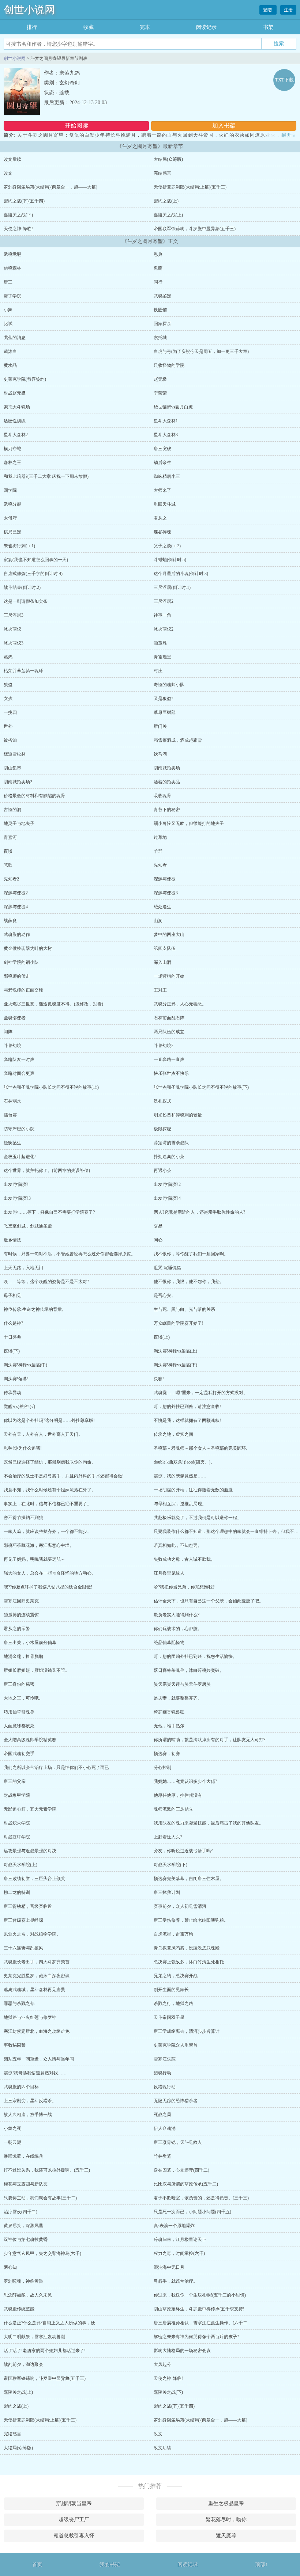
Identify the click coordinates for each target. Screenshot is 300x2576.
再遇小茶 (162, 1171)
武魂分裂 (12, 504)
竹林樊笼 (162, 2156)
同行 (158, 282)
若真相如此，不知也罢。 (178, 1545)
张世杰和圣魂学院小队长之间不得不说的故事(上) (51, 1087)
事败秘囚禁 (15, 2045)
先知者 (160, 865)
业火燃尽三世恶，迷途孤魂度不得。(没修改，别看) (53, 1004)
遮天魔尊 (226, 2536)
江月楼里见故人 (169, 1573)
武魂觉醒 (12, 254)
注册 (288, 10)
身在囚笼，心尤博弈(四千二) (181, 2170)
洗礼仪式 (162, 1101)
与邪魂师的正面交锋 (23, 990)
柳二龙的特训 (17, 1892)
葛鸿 (8, 657)
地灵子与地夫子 (19, 823)
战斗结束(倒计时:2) (22, 587)
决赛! (159, 1379)
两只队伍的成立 (169, 1032)
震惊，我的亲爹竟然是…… (180, 1476)
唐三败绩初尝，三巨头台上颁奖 (34, 1879)
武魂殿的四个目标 (21, 2087)
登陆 (268, 10)
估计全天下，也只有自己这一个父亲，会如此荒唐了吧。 (209, 1601)
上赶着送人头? (168, 1837)
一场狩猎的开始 (169, 976)
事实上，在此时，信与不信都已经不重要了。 (48, 1504)
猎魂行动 (162, 2073)
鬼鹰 (158, 268)
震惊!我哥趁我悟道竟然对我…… (35, 2073)
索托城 (160, 338)
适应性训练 (15, 421)
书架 (268, 27)
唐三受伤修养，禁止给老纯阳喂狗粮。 (191, 1920)
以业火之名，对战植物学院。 (32, 1934)
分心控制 (162, 1768)
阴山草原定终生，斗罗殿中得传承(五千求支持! (199, 2309)
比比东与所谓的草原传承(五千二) (186, 2184)
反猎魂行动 (165, 2087)
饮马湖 (160, 754)
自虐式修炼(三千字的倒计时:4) (33, 574)
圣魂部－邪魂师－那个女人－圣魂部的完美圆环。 (202, 1448)
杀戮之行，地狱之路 (173, 2004)
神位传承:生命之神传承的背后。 (35, 1309)
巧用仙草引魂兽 (19, 1712)
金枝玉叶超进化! (20, 1157)
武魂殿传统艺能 (19, 2309)
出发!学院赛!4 (167, 1198)
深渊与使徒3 (166, 893)
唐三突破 (162, 449)
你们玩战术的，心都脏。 (178, 1629)
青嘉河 (10, 837)
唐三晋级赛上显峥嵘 (23, 1920)
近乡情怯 (12, 1240)
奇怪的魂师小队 (169, 685)
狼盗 (8, 685)
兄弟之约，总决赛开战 (176, 1976)
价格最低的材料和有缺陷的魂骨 (34, 796)
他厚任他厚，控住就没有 (178, 1795)
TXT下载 (284, 80)
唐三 (8, 282)
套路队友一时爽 (19, 1059)
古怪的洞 (12, 810)
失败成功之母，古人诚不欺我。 (184, 1559)
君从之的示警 (17, 1629)
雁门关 (160, 726)
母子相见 (12, 1295)
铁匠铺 (160, 310)
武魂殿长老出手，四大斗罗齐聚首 (37, 1962)
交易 (158, 1226)
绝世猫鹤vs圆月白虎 (173, 407)
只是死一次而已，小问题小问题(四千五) (192, 2212)
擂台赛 (10, 1115)
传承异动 (12, 1393)
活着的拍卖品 (167, 782)
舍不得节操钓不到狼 (23, 1518)
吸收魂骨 (162, 796)
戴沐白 (10, 351)
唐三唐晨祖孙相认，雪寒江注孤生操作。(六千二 (200, 2323)
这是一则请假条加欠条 (26, 601)
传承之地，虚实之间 (173, 1434)
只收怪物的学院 (169, 365)
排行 (32, 27)
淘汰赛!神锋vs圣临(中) (25, 1365)
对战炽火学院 (17, 1823)
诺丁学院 (12, 296)
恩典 (158, 254)
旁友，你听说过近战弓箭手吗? (183, 1851)
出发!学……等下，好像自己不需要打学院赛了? (49, 1212)
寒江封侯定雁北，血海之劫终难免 (37, 2031)
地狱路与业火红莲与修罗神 (30, 2017)
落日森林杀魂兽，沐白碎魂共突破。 (189, 1670)
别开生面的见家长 (171, 1990)
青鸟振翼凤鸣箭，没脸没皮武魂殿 (187, 1948)
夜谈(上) (162, 1337)
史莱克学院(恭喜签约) (25, 379)
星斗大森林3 (166, 435)
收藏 (89, 27)
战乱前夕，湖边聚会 (23, 2364)
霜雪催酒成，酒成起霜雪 (178, 740)
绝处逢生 (162, 907)
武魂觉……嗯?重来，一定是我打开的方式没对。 (201, 1393)
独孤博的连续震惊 (21, 1615)
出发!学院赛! (16, 1184)
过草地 (160, 837)
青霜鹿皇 (162, 657)
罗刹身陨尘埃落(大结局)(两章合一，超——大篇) (50, 187)
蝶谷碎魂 (162, 532)
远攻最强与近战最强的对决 (30, 1851)
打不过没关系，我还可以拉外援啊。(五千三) (47, 2170)
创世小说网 (29, 10)
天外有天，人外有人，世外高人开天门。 (43, 1434)
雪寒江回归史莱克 (21, 1601)
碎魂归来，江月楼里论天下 (180, 2240)
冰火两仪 (12, 629)
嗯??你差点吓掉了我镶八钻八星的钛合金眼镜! (48, 1587)
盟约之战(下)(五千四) (24, 201)
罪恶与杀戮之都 (19, 2004)
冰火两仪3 (14, 643)
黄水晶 (10, 365)
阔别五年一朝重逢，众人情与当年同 (39, 2059)
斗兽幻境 (12, 1046)
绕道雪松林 (15, 754)
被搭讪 (10, 740)
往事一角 (162, 615)
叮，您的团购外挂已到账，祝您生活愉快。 (195, 1656)
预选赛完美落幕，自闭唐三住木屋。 (189, 1879)
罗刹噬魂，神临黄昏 (23, 2281)
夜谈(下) (12, 1351)
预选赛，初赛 (167, 1754)
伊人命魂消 (165, 2128)
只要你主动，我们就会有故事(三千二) (40, 2198)
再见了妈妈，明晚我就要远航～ (34, 1559)
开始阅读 (76, 125)
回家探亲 (162, 324)
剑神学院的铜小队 (21, 962)
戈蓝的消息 (15, 338)
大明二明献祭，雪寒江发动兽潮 (34, 2337)
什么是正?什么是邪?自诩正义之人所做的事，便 (49, 2323)
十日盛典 (12, 1337)
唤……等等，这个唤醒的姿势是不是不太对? (46, 1282)
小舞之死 (12, 2128)
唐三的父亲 (15, 1781)
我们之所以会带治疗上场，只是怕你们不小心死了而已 (56, 1768)
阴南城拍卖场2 (18, 782)
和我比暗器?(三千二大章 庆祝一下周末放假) (46, 476)
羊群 (158, 851)
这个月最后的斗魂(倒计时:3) (181, 574)
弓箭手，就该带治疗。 (176, 2281)
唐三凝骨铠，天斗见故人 (178, 2142)
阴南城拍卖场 (167, 768)
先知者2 (11, 879)
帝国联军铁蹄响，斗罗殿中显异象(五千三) (195, 229)
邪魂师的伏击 (17, 976)
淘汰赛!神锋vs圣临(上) (175, 1351)
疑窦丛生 (12, 1143)
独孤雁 (160, 643)
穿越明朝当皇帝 (74, 2503)
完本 (145, 27)
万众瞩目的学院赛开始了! (179, 1323)
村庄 (158, 671)
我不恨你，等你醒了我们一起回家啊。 (191, 1254)
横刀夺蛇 (12, 449)
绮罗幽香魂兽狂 (169, 1712)
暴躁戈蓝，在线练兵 (23, 2156)
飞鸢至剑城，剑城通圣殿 (28, 1226)
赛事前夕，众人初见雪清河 (180, 1906)
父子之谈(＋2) (167, 546)
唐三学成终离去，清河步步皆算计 (187, 2031)
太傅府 (10, 518)
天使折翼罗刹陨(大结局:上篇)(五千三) (190, 187)
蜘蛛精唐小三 (167, 476)
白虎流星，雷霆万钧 (173, 1934)
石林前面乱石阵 (169, 1018)
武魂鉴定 (162, 296)
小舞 (8, 310)
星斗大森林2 (16, 435)
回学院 (10, 490)
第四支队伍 (165, 948)
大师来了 (162, 490)
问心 (158, 1240)
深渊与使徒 (165, 879)
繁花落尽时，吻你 (226, 2520)
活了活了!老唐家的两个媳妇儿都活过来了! (45, 2351)
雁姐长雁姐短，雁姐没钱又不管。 (37, 1670)
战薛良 (10, 921)
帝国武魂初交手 (19, 1754)
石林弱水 (12, 1101)
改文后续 (12, 159)
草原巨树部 (165, 712)
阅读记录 (206, 27)
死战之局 (162, 2115)
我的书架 (110, 2564)
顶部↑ (261, 2564)
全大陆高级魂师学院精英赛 (30, 1740)
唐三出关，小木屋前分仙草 (30, 1643)
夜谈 (8, 851)
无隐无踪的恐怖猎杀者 (176, 2101)
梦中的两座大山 (169, 935)
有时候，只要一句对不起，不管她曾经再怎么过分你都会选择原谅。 (70, 1254)
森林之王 (12, 463)
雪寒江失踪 (165, 2059)
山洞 (158, 921)
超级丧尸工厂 (74, 2520)
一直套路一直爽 (169, 1059)
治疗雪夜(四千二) (20, 2212)
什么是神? (13, 1323)
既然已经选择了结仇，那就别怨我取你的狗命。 (50, 1462)
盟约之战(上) (166, 201)
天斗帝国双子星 (169, 2017)
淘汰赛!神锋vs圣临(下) (175, 1365)
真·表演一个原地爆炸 (174, 2226)
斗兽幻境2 (164, 1046)
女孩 (8, 699)
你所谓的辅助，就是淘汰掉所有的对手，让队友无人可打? (209, 1740)
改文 (8, 173)
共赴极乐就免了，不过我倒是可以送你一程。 (198, 1518)
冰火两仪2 (164, 629)
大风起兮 (162, 2364)
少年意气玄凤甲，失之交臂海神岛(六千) (42, 2253)
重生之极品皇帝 (226, 2503)
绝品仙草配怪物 (169, 1643)
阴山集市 (12, 768)
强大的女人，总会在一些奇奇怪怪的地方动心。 (50, 1573)
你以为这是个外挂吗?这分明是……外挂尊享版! (49, 1420)
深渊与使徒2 (16, 893)
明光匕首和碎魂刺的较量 (178, 1115)
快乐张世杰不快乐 (171, 1073)
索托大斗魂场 (17, 407)
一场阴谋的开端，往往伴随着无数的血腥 (193, 1490)
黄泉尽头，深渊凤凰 (23, 2226)
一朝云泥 (12, 2142)
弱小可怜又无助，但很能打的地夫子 (189, 823)
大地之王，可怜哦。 (23, 1698)
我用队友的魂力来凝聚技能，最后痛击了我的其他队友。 (209, 1823)
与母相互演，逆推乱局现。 (180, 1504)
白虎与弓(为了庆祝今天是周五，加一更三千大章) (201, 351)
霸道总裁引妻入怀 (74, 2536)
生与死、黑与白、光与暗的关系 (184, 1309)
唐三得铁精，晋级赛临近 (28, 1906)
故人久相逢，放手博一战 (28, 2115)
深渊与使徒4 (16, 907)
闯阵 (8, 1032)
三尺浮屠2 (164, 601)
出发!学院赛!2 (167, 1184)
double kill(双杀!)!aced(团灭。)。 (184, 1462)
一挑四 (10, 712)
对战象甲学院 (17, 1795)
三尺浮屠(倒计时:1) (172, 587)
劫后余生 (162, 463)
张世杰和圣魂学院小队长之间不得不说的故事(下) (201, 1087)
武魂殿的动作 (17, 935)
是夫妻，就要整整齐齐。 (178, 1698)
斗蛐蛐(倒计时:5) (170, 560)
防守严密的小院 (19, 1129)
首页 (37, 2564)
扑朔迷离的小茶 (169, 1157)
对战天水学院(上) (20, 1865)
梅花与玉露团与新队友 (26, 2184)
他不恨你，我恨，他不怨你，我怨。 (189, 1282)
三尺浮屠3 (14, 615)
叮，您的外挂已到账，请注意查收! (187, 1407)
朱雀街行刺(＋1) (19, 546)
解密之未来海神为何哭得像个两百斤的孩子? (196, 2337)
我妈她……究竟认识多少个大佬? (185, 1781)
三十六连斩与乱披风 (23, 1948)
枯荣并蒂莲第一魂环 (23, 671)
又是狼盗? (163, 699)
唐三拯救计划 (167, 1892)
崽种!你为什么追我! (23, 1448)
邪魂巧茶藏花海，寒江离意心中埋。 (39, 1545)
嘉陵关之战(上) (168, 215)
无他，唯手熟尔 (169, 1726)
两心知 (10, 2267)
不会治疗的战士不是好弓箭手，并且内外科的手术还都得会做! (64, 1476)
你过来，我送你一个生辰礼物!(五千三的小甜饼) (200, 2295)
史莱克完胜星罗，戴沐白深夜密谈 (37, 1976)
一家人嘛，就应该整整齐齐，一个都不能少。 (48, 1531)
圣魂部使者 (15, 1018)
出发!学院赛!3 (17, 1198)
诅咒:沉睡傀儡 (167, 1268)
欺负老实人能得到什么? (177, 1615)
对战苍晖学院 (17, 1837)
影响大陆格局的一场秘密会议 (182, 2351)
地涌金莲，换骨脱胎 (23, 1656)
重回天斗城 (165, 504)
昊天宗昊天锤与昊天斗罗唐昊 (182, 1684)
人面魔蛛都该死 (19, 1726)
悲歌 (8, 865)
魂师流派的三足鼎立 (173, 1809)
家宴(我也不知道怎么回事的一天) (36, 560)
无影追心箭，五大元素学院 (30, 1809)
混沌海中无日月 (169, 2267)
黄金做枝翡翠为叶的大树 (28, 948)
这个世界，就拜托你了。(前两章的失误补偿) (47, 1171)
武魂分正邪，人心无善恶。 (180, 1004)
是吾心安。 (165, 1295)
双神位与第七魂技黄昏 (26, 2240)
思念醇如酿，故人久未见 (28, 2295)
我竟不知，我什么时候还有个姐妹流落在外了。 (50, 1490)
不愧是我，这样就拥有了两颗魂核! (187, 1420)
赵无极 (160, 379)
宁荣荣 (160, 393)
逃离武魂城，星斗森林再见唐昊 (34, 1990)
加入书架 (224, 125)
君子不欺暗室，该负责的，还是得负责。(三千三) (201, 2198)
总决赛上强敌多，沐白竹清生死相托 (189, 1962)
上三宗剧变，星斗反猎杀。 (30, 2101)
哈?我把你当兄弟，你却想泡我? (184, 1587)
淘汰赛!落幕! (16, 1379)
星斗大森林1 (166, 421)
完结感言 (162, 173)
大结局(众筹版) (168, 159)
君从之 (160, 518)
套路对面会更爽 (19, 1073)
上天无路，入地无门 (23, 1268)
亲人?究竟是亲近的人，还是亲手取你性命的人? (199, 1212)
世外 (8, 726)
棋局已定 (12, 532)
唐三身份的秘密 (19, 1684)
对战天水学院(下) (170, 1865)
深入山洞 (162, 962)
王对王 (160, 990)
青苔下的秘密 (167, 810)
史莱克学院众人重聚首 (176, 2045)
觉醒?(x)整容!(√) (19, 1407)
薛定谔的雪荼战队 (171, 1143)
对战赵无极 (15, 393)
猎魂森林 (12, 268)
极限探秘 (162, 1129)
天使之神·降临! (18, 229)
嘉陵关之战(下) (18, 215)
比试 (8, 324)
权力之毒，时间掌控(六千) (179, 2253)
